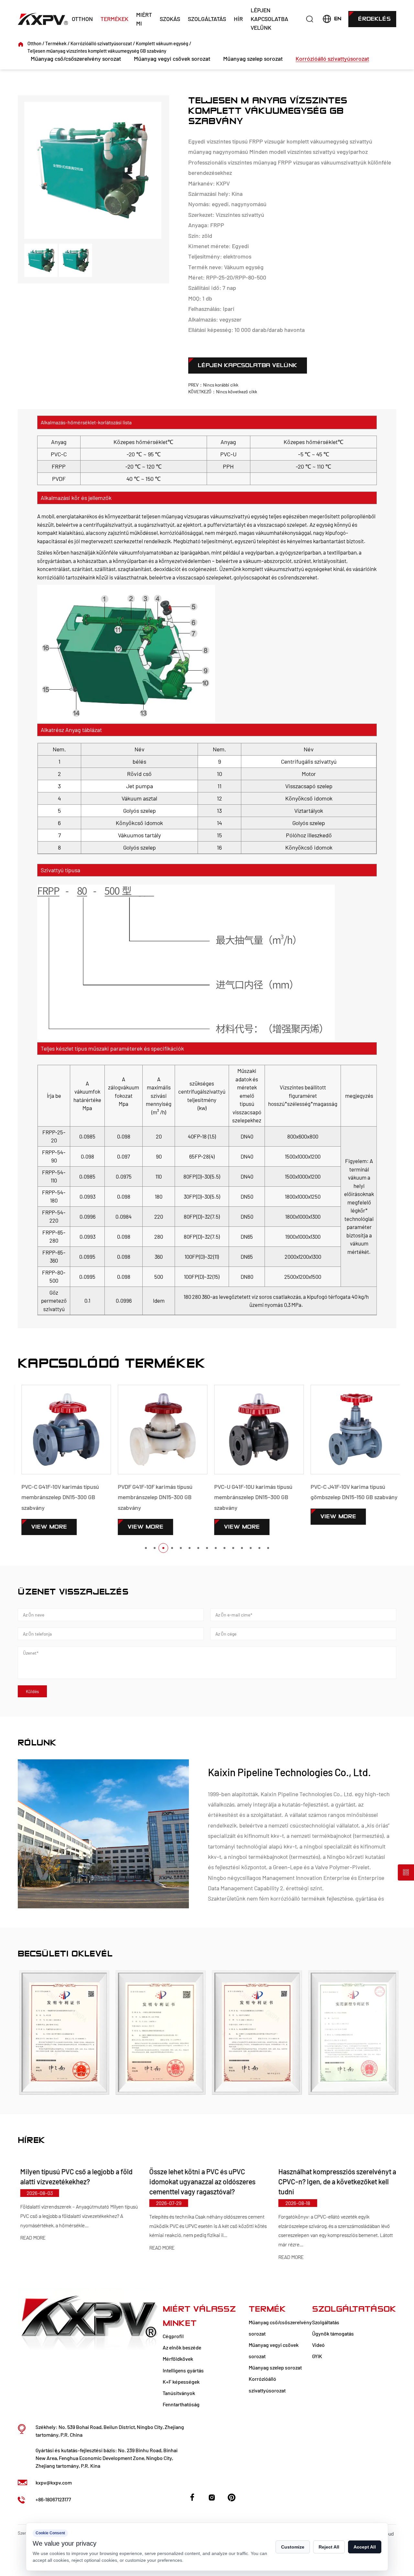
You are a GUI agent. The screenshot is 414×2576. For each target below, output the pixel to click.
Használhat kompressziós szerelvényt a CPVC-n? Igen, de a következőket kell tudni (335, 2181)
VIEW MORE (45, 1527)
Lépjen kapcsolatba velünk (269, 19)
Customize (293, 2547)
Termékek (114, 19)
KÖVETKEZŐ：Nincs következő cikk (223, 392)
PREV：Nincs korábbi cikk (213, 385)
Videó (318, 2345)
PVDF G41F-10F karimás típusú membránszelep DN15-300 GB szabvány (152, 1497)
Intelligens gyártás (183, 2370)
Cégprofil (173, 2336)
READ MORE (30, 2238)
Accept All (365, 2547)
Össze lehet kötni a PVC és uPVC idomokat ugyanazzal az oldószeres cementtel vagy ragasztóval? (200, 2181)
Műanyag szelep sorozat (253, 58)
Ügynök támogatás (333, 2333)
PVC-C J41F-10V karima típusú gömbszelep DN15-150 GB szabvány (350, 1492)
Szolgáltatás (207, 19)
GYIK (317, 2356)
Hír (238, 19)
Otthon (82, 19)
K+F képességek (181, 2382)
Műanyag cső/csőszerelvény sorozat (76, 58)
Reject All (329, 2547)
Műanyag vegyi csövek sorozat (172, 58)
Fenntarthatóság (181, 2404)
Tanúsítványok (179, 2393)
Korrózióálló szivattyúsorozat (101, 43)
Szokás (170, 19)
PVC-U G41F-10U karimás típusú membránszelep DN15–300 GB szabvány (250, 1497)
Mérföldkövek (178, 2359)
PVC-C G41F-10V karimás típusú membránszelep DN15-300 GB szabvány (57, 1497)
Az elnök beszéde (182, 2347)
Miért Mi (144, 19)
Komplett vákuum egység (162, 43)
